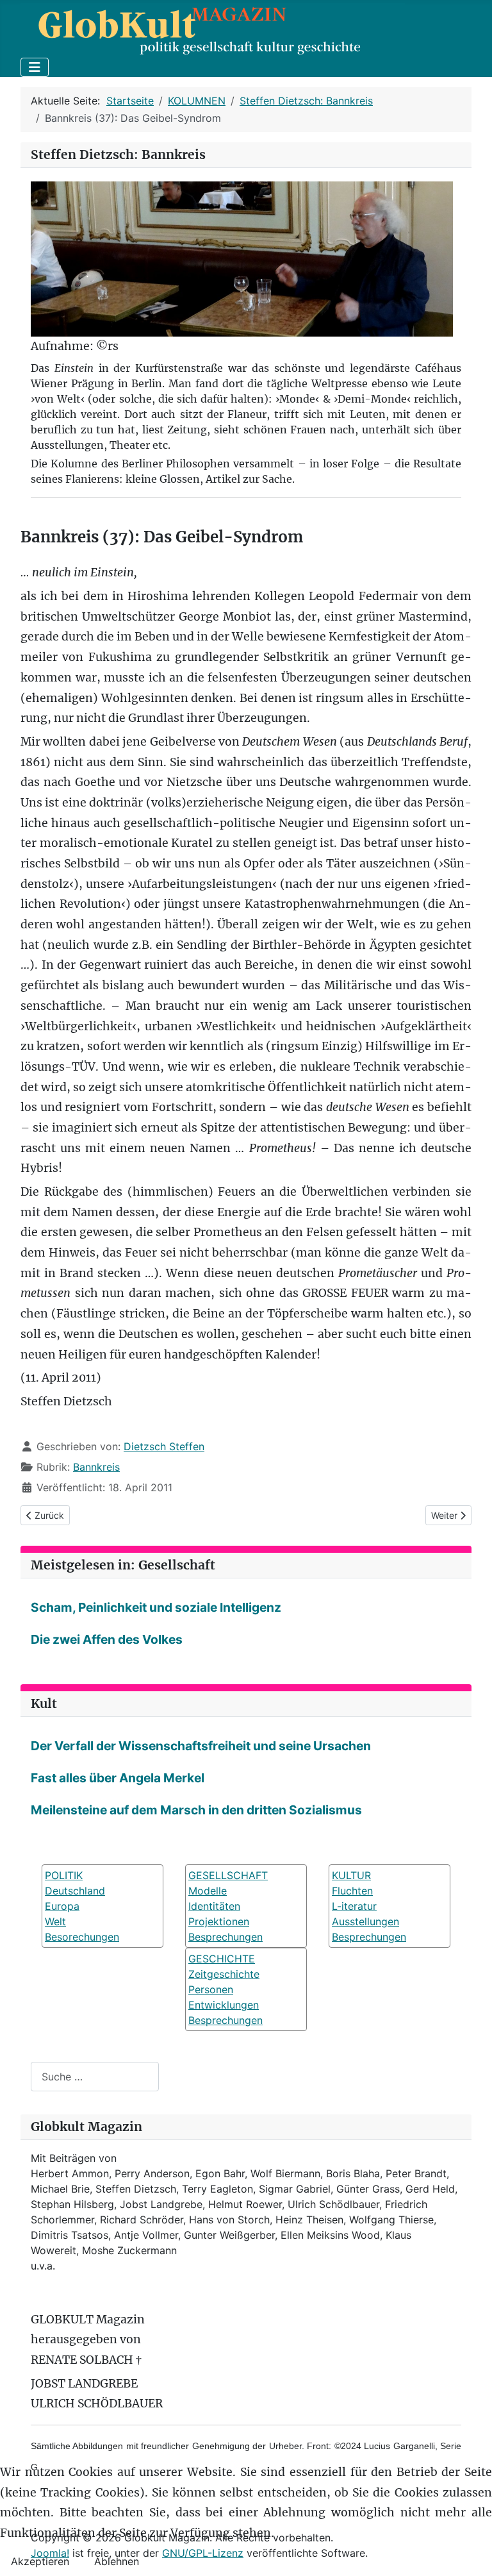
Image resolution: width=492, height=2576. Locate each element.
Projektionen (219, 1921)
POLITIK (64, 1875)
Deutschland (75, 1891)
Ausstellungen (365, 1921)
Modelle (208, 1891)
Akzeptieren (40, 2561)
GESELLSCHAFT (228, 1875)
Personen (211, 1989)
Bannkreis (96, 1467)
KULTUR (351, 1875)
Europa (62, 1906)
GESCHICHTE (222, 1959)
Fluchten (352, 1891)
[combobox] (95, 2076)
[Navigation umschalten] (35, 67)
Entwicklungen (224, 2005)
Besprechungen (225, 1937)
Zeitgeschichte (224, 1974)
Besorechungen (82, 1937)
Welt (55, 1921)
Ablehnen (117, 2561)
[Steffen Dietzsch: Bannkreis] (242, 258)
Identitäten (214, 1906)
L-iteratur (354, 1906)
